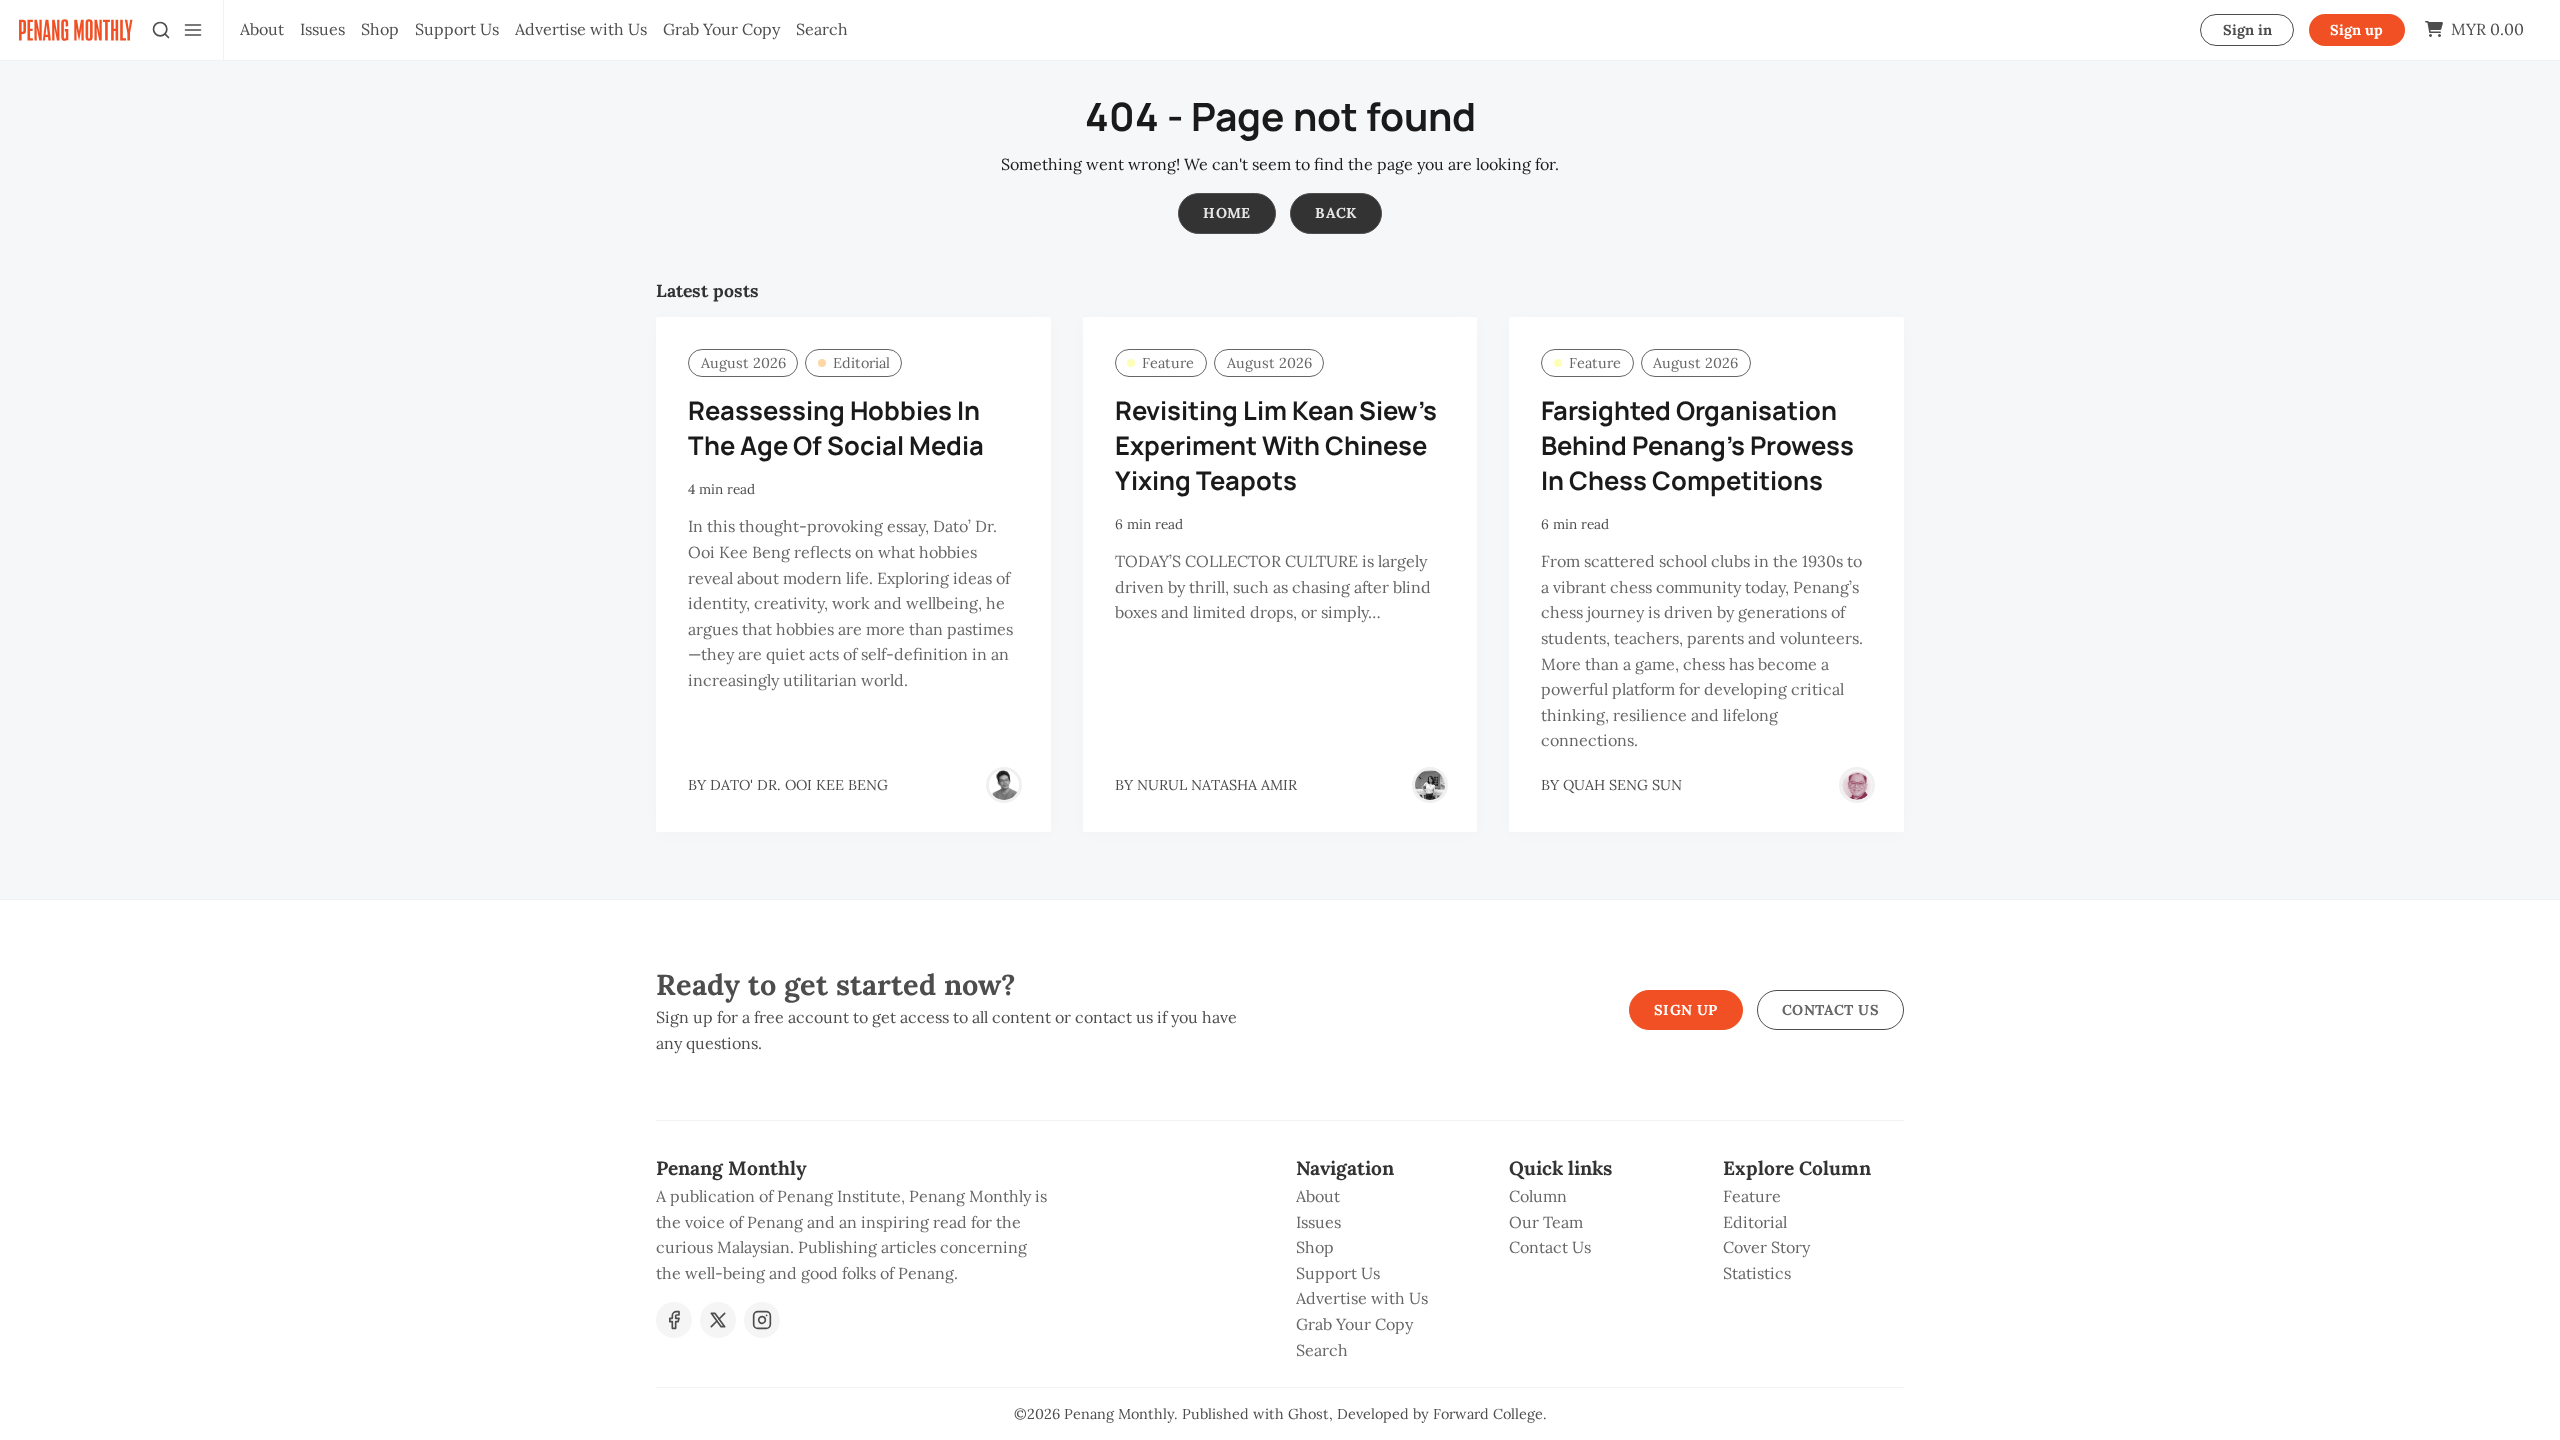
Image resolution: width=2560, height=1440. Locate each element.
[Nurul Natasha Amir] (1430, 785)
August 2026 (743, 363)
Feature (1168, 363)
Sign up (2356, 30)
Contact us (1830, 1010)
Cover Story (1766, 1247)
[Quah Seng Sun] (1857, 785)
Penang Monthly (1119, 1414)
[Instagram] (762, 1320)
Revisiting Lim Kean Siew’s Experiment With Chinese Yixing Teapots (1276, 445)
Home (1227, 213)
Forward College (1488, 1414)
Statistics (1757, 1273)
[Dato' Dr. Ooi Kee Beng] (1004, 785)
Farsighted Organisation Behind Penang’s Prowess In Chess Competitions (1697, 445)
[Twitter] (718, 1320)
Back (1336, 213)
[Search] (161, 30)
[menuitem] (262, 30)
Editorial (861, 363)
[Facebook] (674, 1320)
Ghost (1308, 1414)
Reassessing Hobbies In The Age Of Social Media (836, 428)
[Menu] (193, 30)
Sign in (2247, 30)
